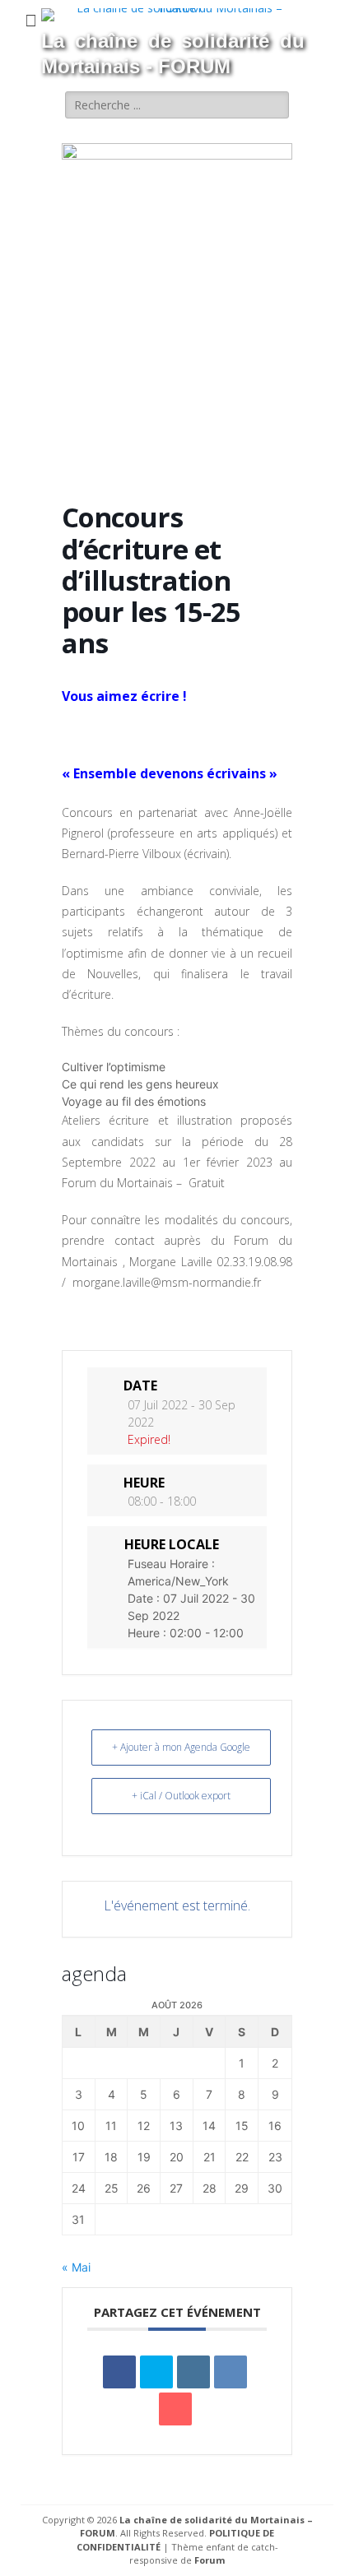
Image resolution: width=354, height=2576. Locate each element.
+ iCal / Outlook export (181, 1796)
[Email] (175, 2409)
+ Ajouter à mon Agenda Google (181, 1747)
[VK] (231, 2372)
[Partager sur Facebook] (119, 2372)
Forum (210, 2560)
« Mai (76, 2267)
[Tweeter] (156, 2372)
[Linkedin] (193, 2372)
